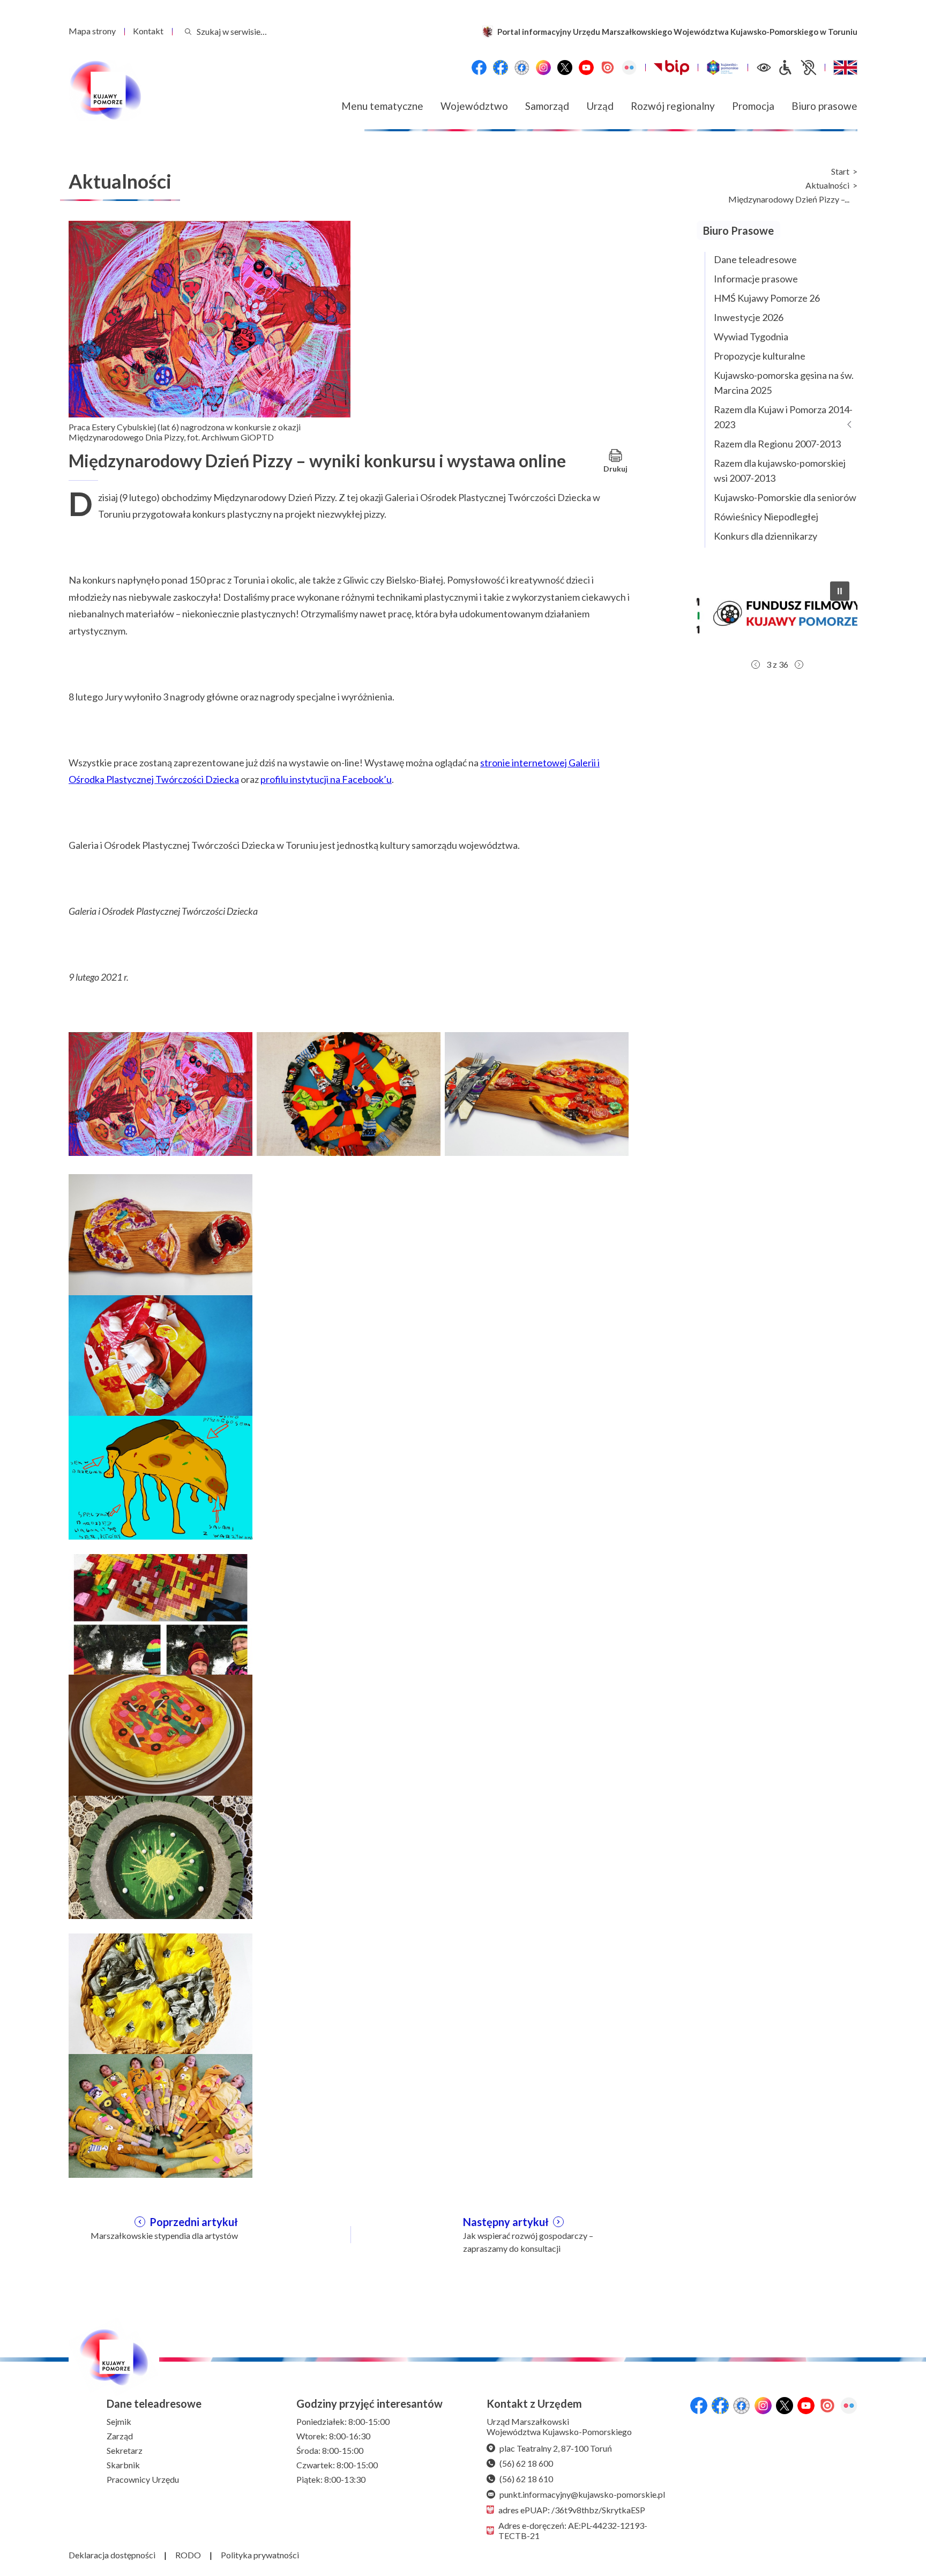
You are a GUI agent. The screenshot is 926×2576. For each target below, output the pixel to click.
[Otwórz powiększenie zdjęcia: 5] (160, 1356)
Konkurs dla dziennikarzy (766, 536)
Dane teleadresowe (755, 259)
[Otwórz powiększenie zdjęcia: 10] (160, 1994)
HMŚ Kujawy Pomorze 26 (767, 298)
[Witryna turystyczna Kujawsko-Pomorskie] (723, 68)
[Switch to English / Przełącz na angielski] (845, 68)
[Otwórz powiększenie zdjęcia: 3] (537, 1093)
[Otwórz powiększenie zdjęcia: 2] (349, 1093)
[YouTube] (586, 68)
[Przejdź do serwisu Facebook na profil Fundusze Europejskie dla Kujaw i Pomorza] (501, 68)
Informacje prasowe (756, 279)
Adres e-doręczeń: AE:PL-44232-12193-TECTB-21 (573, 2530)
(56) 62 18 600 (526, 2463)
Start (840, 171)
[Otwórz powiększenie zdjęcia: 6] (160, 1476)
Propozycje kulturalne (760, 356)
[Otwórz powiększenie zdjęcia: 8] (160, 1735)
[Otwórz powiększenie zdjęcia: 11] (160, 2115)
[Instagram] (543, 68)
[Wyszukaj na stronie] (188, 31)
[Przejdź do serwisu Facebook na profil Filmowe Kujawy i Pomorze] (522, 68)
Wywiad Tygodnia (751, 337)
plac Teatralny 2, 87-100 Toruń (556, 2448)
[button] (777, 614)
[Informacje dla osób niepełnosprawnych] (797, 68)
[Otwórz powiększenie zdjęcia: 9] (160, 1856)
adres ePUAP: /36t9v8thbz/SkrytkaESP (572, 2510)
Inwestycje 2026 (749, 317)
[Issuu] (608, 68)
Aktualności (827, 185)
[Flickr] (629, 68)
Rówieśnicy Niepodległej (766, 517)
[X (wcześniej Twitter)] (565, 68)
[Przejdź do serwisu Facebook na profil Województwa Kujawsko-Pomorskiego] (479, 68)
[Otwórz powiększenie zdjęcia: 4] (160, 1235)
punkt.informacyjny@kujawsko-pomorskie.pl (582, 2494)
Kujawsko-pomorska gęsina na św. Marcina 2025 (784, 383)
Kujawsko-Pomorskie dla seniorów (785, 497)
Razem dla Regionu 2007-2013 (777, 444)
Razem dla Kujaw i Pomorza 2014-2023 (783, 417)
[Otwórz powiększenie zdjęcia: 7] (160, 1614)
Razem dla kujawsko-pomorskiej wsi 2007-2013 (780, 471)
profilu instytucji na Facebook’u (326, 779)
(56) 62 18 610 (526, 2479)
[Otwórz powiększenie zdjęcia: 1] (160, 1093)
